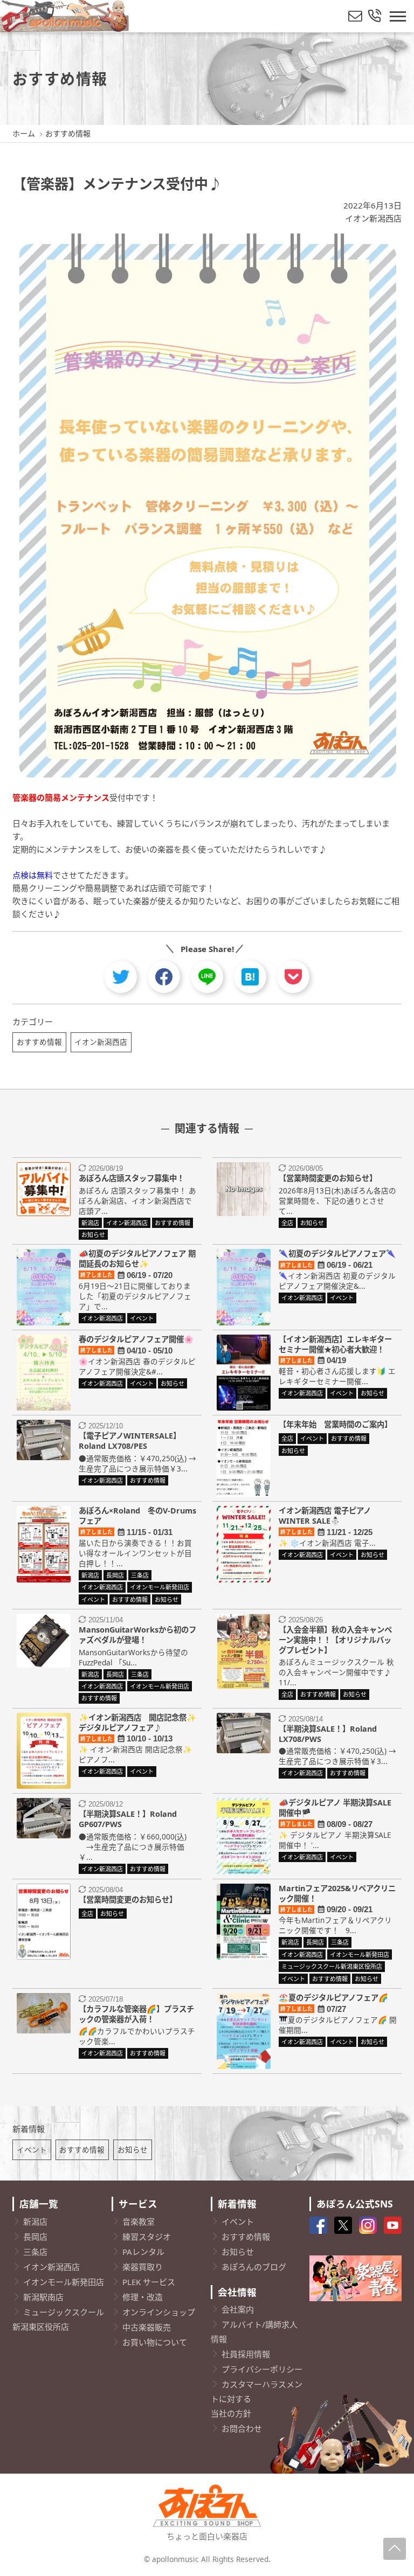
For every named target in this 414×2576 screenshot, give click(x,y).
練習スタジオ (147, 2237)
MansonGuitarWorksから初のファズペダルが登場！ (137, 1635)
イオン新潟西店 (373, 218)
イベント (32, 2150)
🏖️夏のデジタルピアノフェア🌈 (333, 1998)
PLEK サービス (149, 2282)
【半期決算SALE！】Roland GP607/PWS (128, 1819)
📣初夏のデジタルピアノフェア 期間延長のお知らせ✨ (137, 1259)
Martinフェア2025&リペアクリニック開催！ (337, 1893)
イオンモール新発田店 (64, 2282)
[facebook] (164, 977)
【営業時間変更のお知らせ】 (328, 1178)
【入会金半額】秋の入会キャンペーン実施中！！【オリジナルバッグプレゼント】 (335, 1640)
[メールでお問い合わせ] (355, 16)
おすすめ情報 (39, 1042)
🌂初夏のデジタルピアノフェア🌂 (337, 1254)
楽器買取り (143, 2267)
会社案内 (238, 2309)
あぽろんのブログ (254, 2267)
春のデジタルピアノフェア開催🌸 (136, 1339)
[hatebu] (250, 977)
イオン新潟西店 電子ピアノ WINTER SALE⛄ (329, 1516)
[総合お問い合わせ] (375, 16)
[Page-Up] (395, 2549)
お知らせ (133, 2150)
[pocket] (293, 977)
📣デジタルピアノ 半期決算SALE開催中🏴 (335, 1808)
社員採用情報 (246, 2354)
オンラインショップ (159, 2312)
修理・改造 (143, 2297)
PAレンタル (143, 2252)
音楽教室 (139, 2221)
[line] (207, 977)
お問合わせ (242, 2428)
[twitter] (121, 977)
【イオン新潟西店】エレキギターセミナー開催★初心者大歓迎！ (335, 1344)
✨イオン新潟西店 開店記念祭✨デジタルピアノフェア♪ (137, 1723)
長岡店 (35, 2237)
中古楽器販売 (147, 2327)
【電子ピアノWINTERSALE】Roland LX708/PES (130, 1441)
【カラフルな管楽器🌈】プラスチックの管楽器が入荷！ (136, 2014)
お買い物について (155, 2342)
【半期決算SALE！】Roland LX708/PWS (328, 1734)
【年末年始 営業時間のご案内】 (335, 1424)
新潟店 (35, 2221)
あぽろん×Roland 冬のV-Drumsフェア (137, 1516)
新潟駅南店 (43, 2297)
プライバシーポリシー (262, 2369)
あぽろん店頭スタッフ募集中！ (132, 1178)
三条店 (35, 2252)
